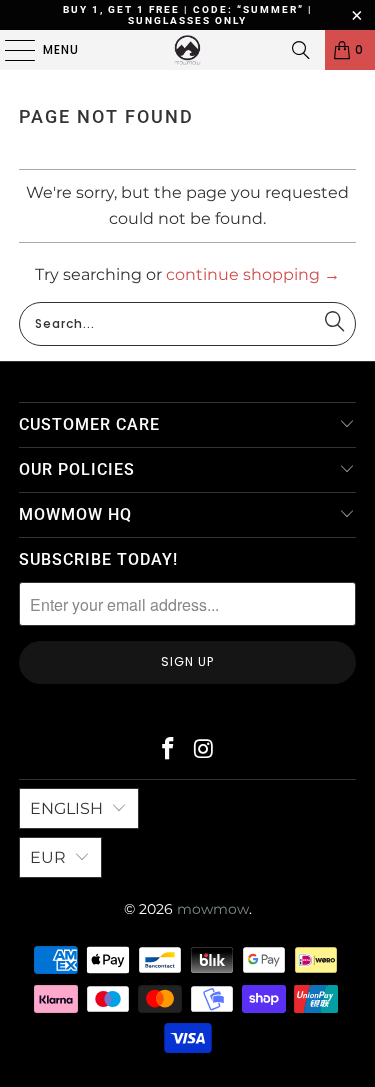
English (66, 808)
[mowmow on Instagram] (205, 750)
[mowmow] (188, 50)
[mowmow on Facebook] (169, 750)
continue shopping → (253, 274)
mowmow (213, 909)
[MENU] (10, 50)
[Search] (301, 50)
